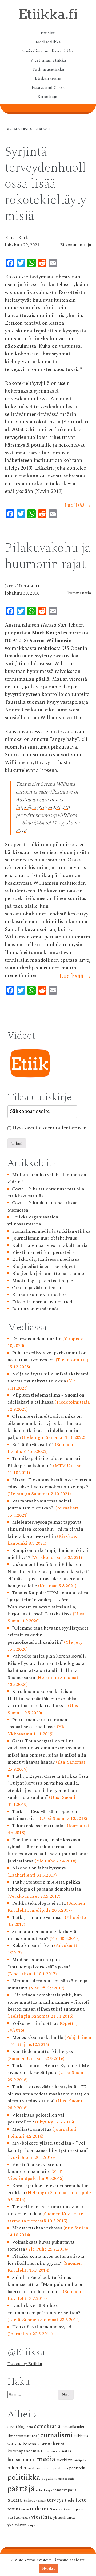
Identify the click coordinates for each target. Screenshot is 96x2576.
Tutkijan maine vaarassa (38, 1917)
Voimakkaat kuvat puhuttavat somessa (41, 2246)
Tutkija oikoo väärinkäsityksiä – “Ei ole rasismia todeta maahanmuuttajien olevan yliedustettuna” (48, 2094)
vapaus (78, 2509)
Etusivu (48, 33)
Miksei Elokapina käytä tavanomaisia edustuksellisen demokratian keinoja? (49, 1483)
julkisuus (81, 2436)
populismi (49, 2479)
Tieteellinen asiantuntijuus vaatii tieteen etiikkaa (45, 2210)
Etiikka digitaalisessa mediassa (46, 1259)
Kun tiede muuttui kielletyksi (43, 2051)
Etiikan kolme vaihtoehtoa (40, 1295)
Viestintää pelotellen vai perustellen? (36, 2119)
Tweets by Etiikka (25, 2364)
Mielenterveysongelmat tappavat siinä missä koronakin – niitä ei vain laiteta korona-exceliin (45, 1529)
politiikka (24, 2477)
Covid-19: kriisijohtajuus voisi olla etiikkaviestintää (46, 1192)
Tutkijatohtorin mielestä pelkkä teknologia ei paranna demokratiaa (44, 1886)
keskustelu (15, 2445)
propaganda (66, 2479)
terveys (55, 2500)
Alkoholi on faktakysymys (39, 1868)
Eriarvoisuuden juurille (37, 1339)
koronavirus (49, 2452)
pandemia (60, 2468)
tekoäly (41, 2501)
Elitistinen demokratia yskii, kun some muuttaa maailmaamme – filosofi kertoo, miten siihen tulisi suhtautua (48, 2002)
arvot (12, 2426)
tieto (81, 2500)
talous (29, 2500)
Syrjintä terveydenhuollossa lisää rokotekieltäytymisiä (45, 184)
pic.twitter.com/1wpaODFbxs (46, 815)
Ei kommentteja (76, 245)
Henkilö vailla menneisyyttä (42, 2327)
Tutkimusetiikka (48, 69)
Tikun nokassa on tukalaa (39, 1826)
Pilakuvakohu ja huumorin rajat (48, 556)
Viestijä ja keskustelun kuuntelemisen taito (34, 2168)
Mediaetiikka (48, 42)
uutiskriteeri (62, 2510)
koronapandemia (24, 2451)
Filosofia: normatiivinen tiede (43, 1302)
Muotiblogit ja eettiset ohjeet (43, 1281)
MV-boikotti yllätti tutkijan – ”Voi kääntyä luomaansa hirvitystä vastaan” (48, 2147)
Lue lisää (78, 505)
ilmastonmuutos (22, 2436)
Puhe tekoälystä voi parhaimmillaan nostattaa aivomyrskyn (48, 1356)
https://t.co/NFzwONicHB (43, 808)
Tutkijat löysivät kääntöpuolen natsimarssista (42, 1815)
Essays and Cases (48, 87)
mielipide (80, 2460)
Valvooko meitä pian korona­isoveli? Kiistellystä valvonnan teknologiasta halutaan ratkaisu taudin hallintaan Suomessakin (47, 1667)
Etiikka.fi (48, 14)
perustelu (77, 2468)
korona (29, 2444)
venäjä (26, 2518)
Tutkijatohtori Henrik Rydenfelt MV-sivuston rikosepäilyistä (49, 2069)
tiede (70, 2500)
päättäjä (21, 2489)
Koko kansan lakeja (33, 1946)
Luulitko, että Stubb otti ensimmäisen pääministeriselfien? (44, 2309)
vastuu (14, 2517)
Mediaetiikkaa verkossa (37, 2228)
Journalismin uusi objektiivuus (45, 1238)
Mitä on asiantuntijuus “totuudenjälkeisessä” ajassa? (39, 1963)
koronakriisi (51, 2444)
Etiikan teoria (48, 78)
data (30, 2427)
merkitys (65, 2460)
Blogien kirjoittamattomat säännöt (49, 1273)
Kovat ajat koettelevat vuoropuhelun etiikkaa (48, 2189)
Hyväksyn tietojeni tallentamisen (49, 1128)
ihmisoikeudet (73, 2427)
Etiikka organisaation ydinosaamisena (33, 1220)
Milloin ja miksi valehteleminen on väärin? (47, 1178)
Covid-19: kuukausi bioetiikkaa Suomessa (43, 1206)
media (46, 2459)
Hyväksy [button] (49, 2569)
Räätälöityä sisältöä (33, 1445)
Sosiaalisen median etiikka (48, 51)
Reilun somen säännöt (35, 1309)
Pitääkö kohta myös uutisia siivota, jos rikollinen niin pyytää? (46, 2260)
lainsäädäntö (22, 2460)
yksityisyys (17, 2525)
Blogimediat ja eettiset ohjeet (44, 1266)
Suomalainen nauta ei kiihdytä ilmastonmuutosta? (42, 1935)
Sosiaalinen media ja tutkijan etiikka (51, 1231)
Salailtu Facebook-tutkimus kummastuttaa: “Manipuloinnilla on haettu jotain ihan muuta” (45, 2284)
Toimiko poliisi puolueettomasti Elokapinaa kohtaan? (44, 1462)
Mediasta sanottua (32, 2129)
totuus (14, 2509)
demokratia (47, 2426)
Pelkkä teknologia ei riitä (39, 1903)
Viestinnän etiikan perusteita (43, 1252)
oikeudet (17, 2468)
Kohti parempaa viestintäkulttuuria (50, 1245)
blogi (22, 2427)
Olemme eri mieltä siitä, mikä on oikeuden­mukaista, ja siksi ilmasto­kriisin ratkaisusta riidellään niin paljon (45, 1427)
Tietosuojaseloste (69, 2560)
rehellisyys (44, 2490)
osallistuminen (40, 2468)
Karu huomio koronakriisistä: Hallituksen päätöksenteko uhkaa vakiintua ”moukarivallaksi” (43, 1699)
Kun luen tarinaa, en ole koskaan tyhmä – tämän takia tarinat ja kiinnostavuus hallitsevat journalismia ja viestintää (48, 1850)
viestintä (42, 2517)
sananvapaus (65, 2490)
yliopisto (33, 2525)
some (15, 2500)
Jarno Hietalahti (22, 586)
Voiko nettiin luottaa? (35, 2023)
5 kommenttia (78, 593)
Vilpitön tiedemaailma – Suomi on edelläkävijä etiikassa (46, 1399)
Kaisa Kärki (17, 238)
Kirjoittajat (48, 97)
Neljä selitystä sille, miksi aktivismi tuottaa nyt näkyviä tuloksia (48, 1377)
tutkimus (41, 2509)
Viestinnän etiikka (48, 60)
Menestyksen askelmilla (38, 2038)
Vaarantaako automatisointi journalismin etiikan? (39, 1504)
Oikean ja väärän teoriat (37, 1288)
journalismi (55, 2435)
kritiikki (65, 2451)
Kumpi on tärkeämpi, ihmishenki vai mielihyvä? (48, 1554)
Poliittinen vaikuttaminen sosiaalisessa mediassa (37, 1723)
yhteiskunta (64, 2518)
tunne (25, 2510)
